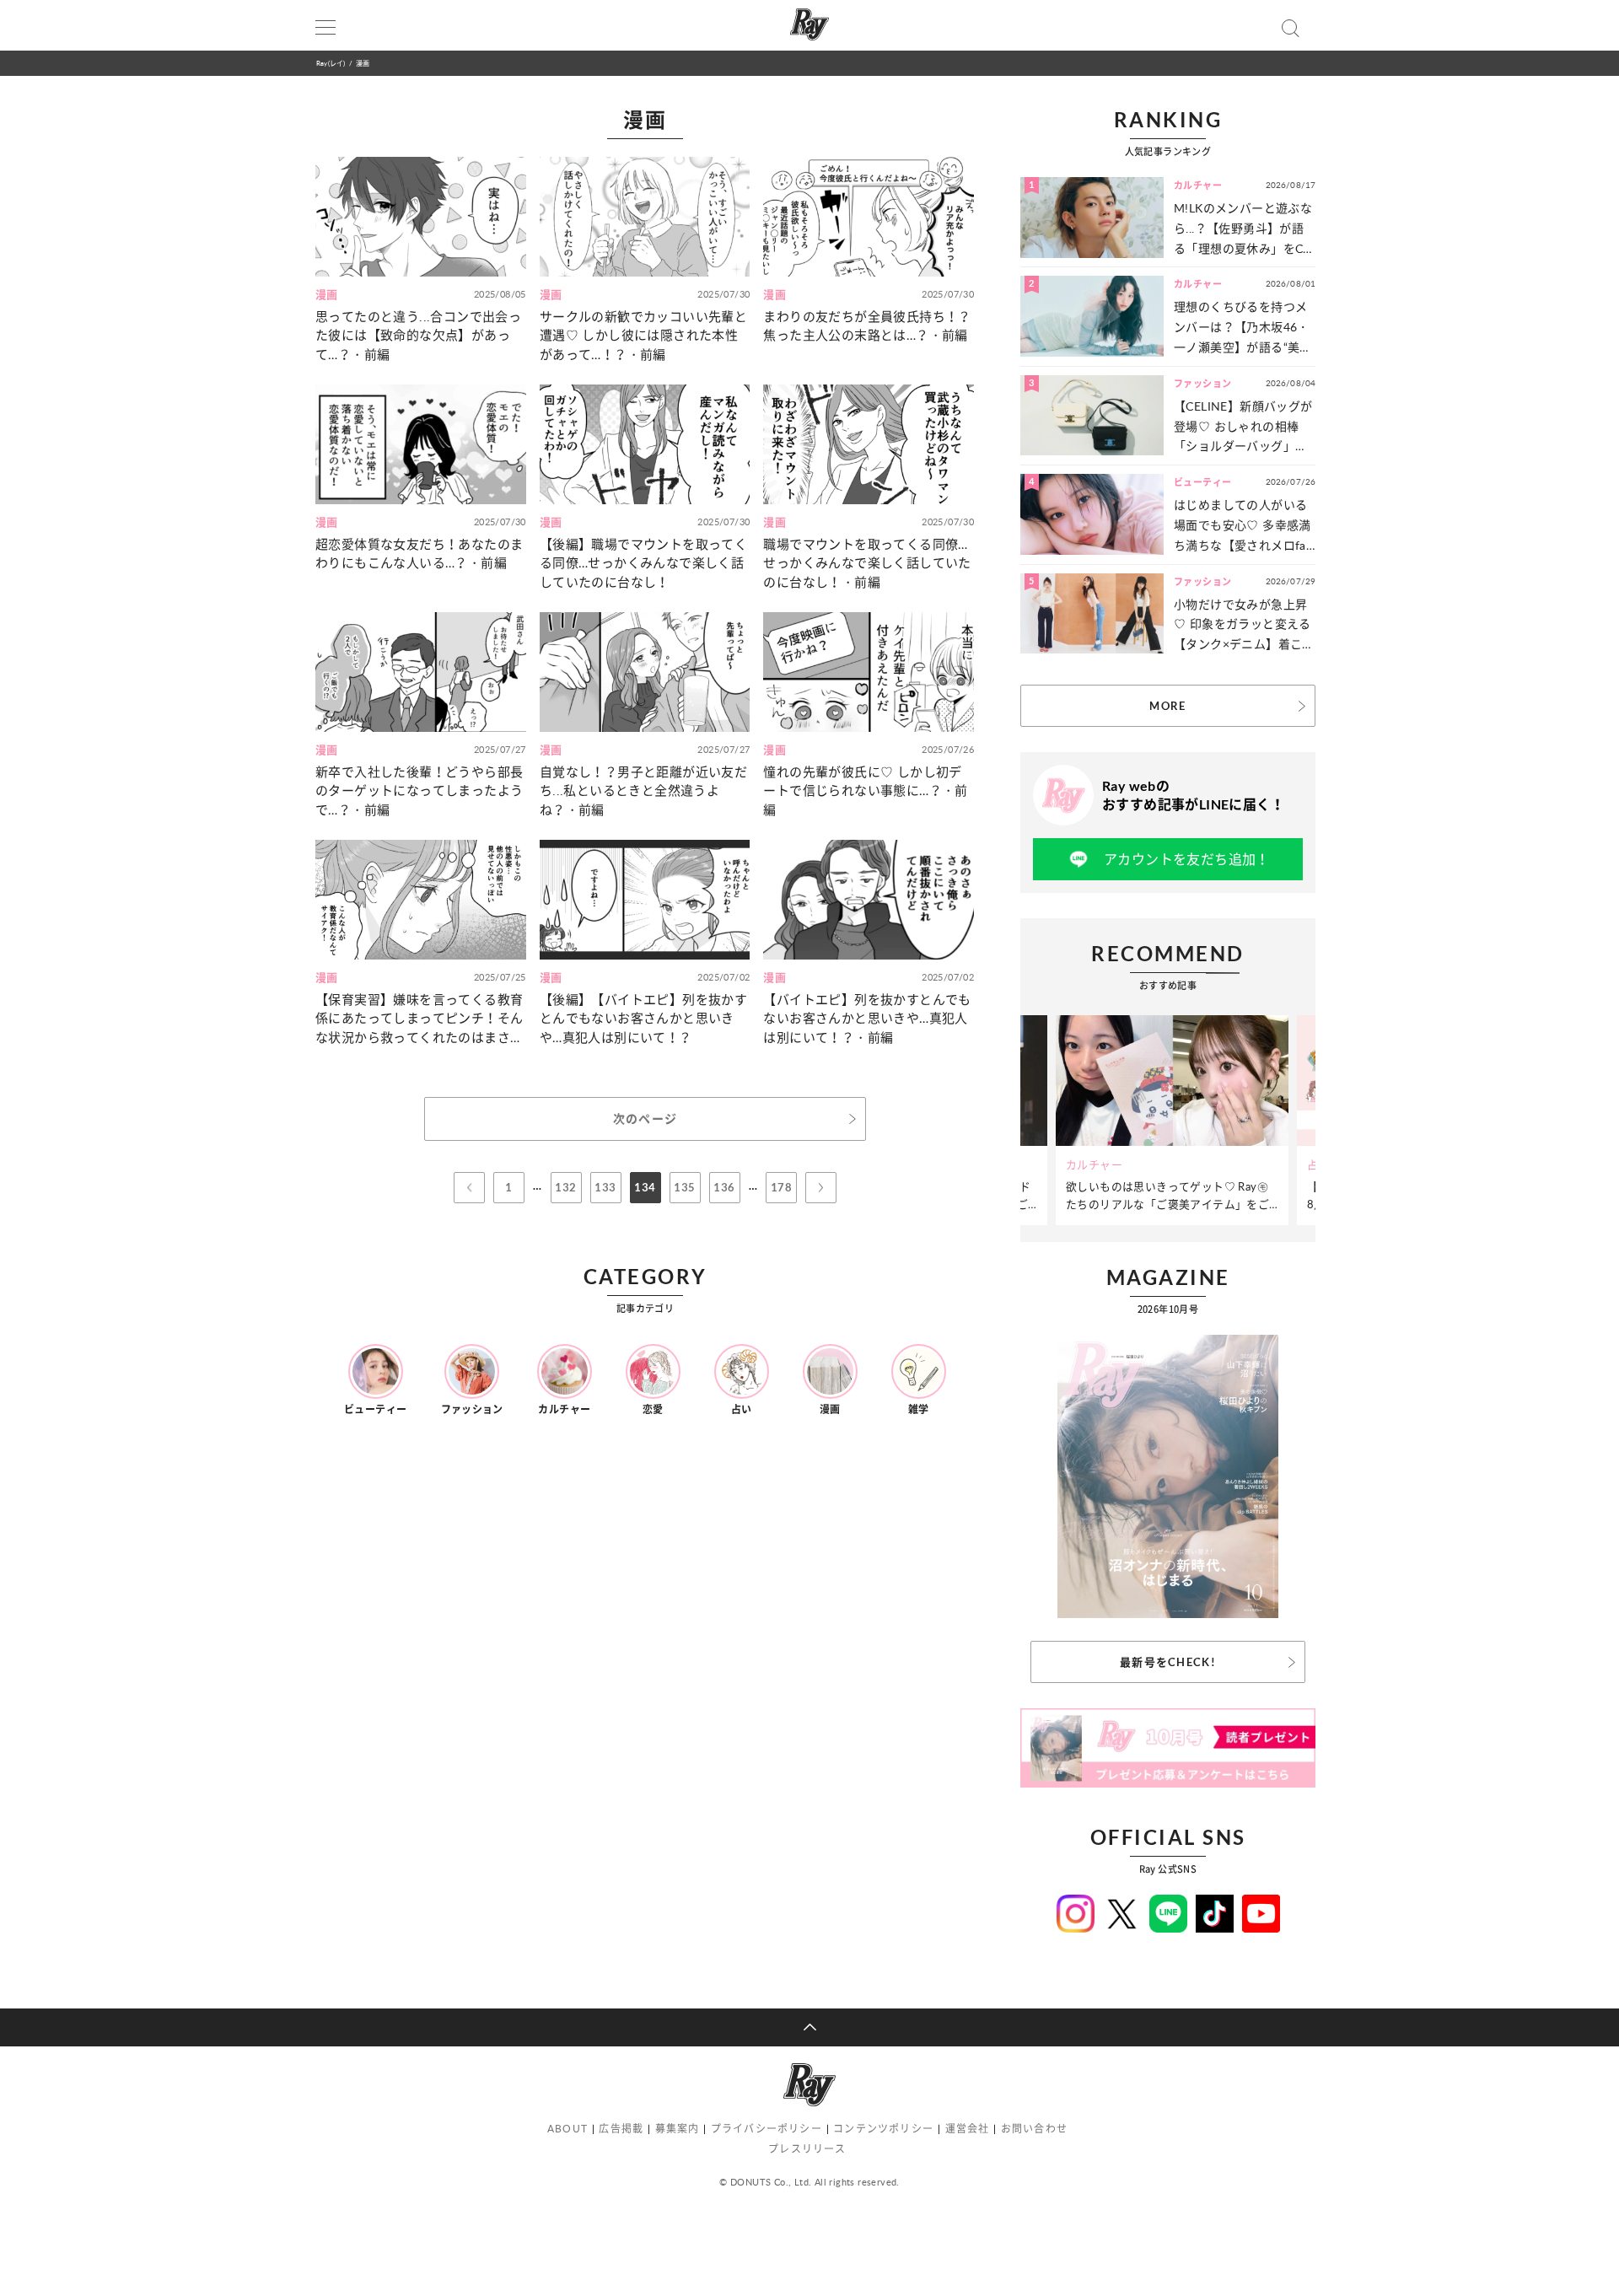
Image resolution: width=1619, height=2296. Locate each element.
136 (724, 1187)
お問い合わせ (1034, 2129)
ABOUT (567, 2129)
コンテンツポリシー (883, 2129)
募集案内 (678, 2129)
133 (605, 1187)
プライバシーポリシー (766, 2129)
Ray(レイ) (331, 63)
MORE (1167, 706)
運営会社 (968, 2129)
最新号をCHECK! (1168, 1662)
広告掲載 (621, 2129)
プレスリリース (807, 2149)
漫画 (363, 63)
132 (565, 1187)
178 (781, 1187)
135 (684, 1187)
